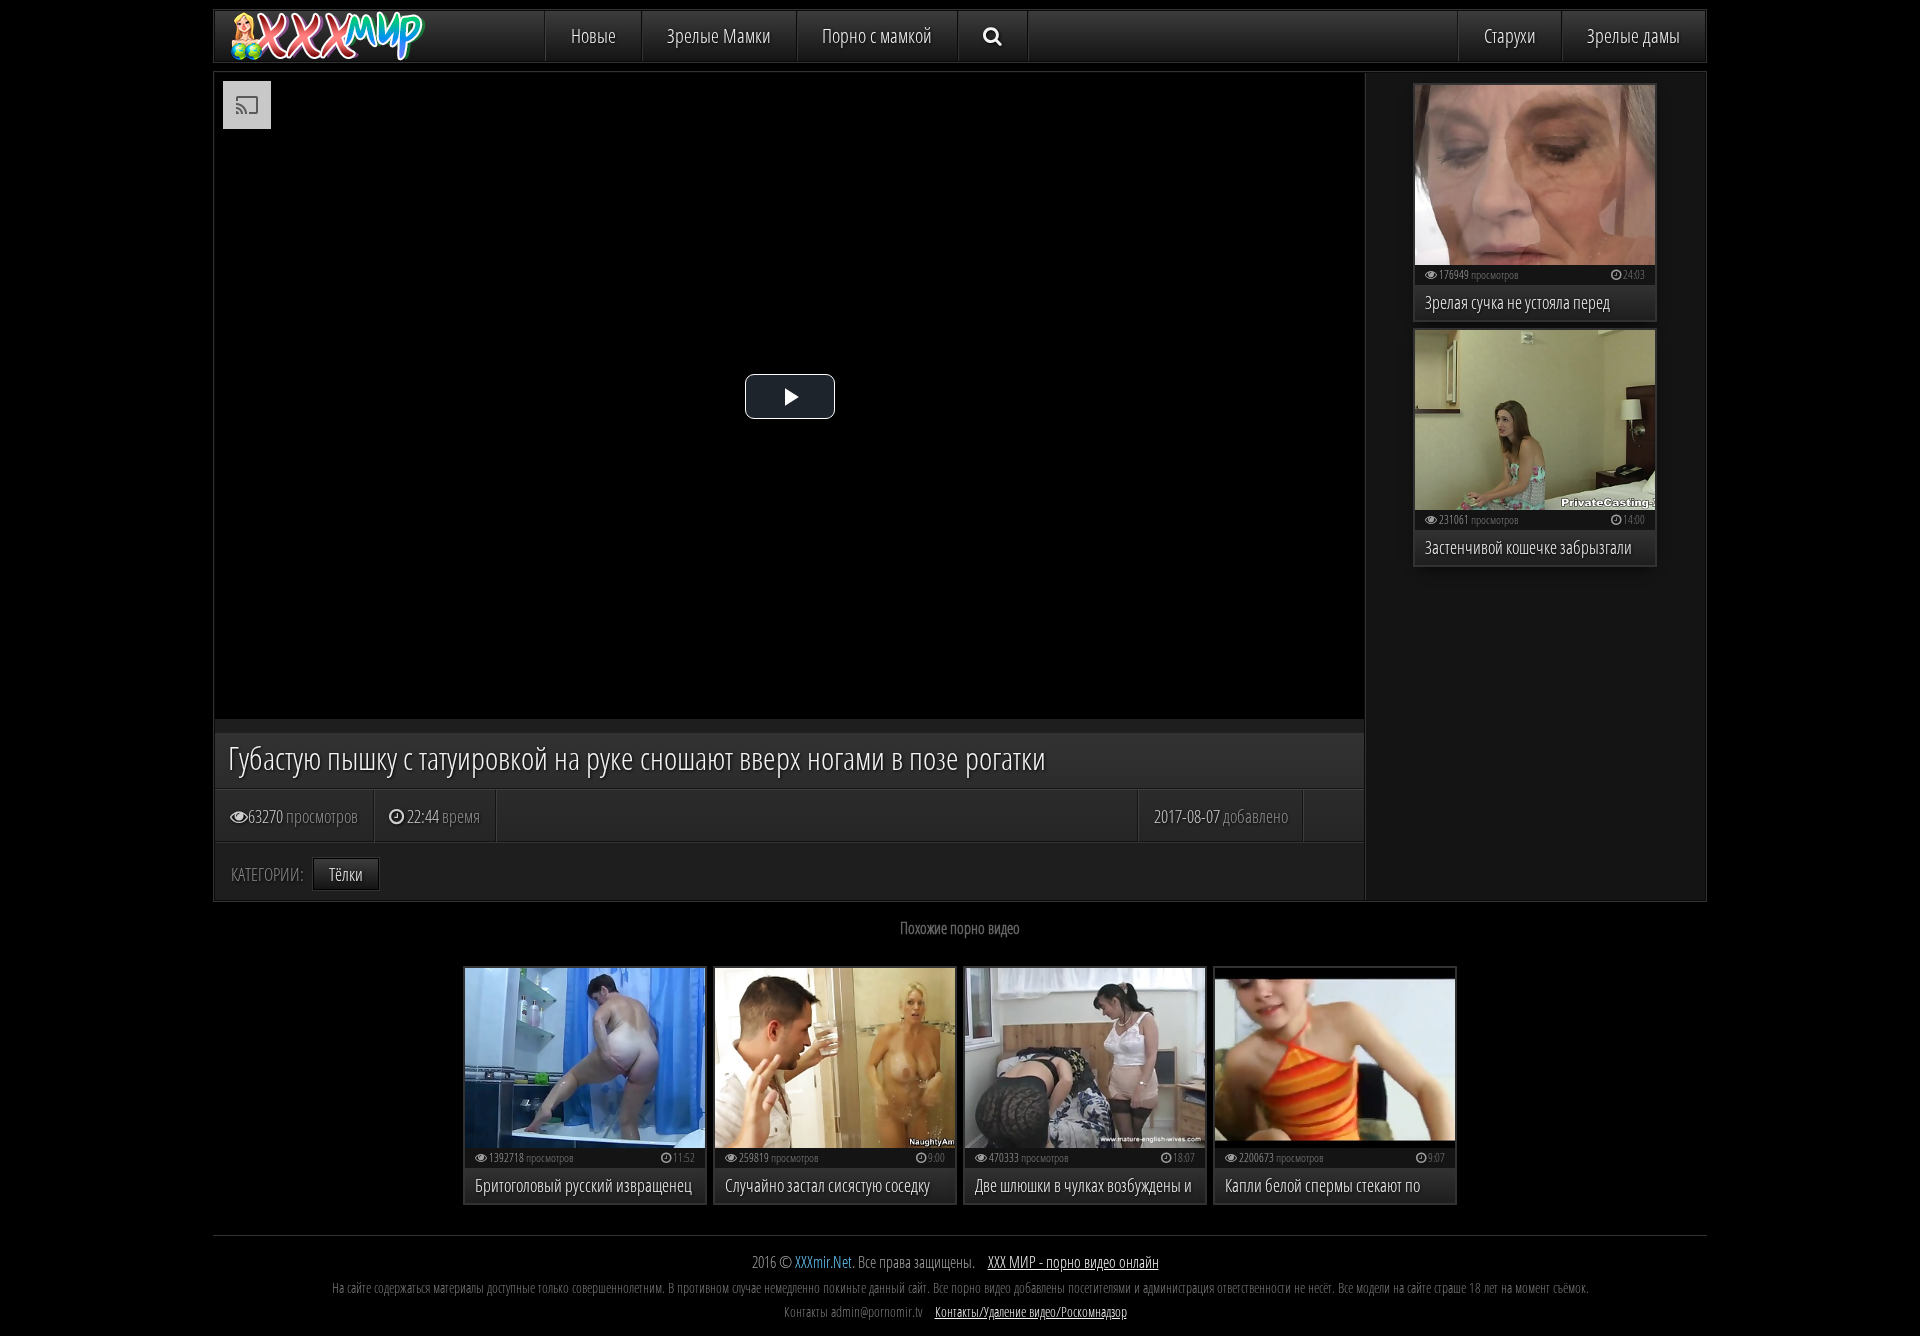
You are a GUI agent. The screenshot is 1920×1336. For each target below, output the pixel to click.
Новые (593, 35)
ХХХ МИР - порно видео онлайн (1073, 1262)
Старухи (1510, 35)
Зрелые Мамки (719, 35)
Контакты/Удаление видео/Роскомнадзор (1031, 1311)
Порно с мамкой (877, 35)
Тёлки (346, 874)
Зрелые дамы (1633, 35)
